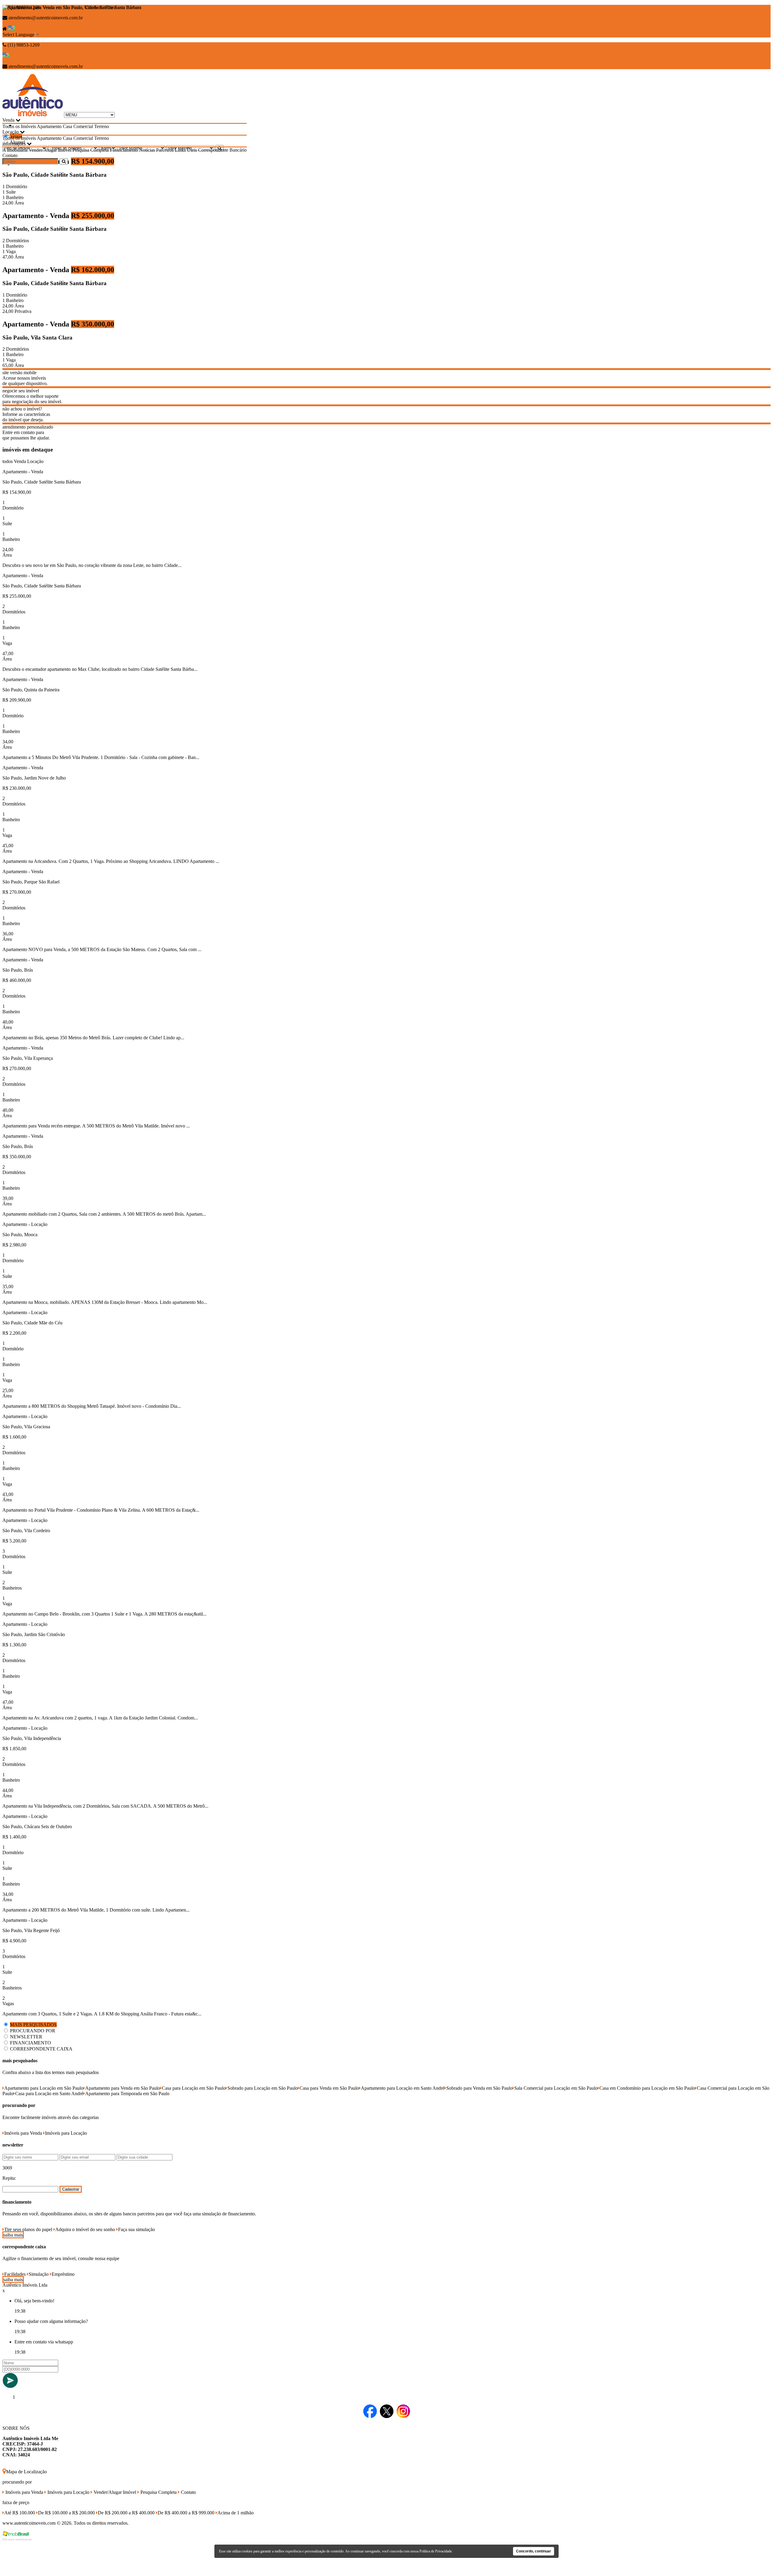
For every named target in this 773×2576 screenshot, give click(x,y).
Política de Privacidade (436, 2551)
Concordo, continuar (534, 2551)
